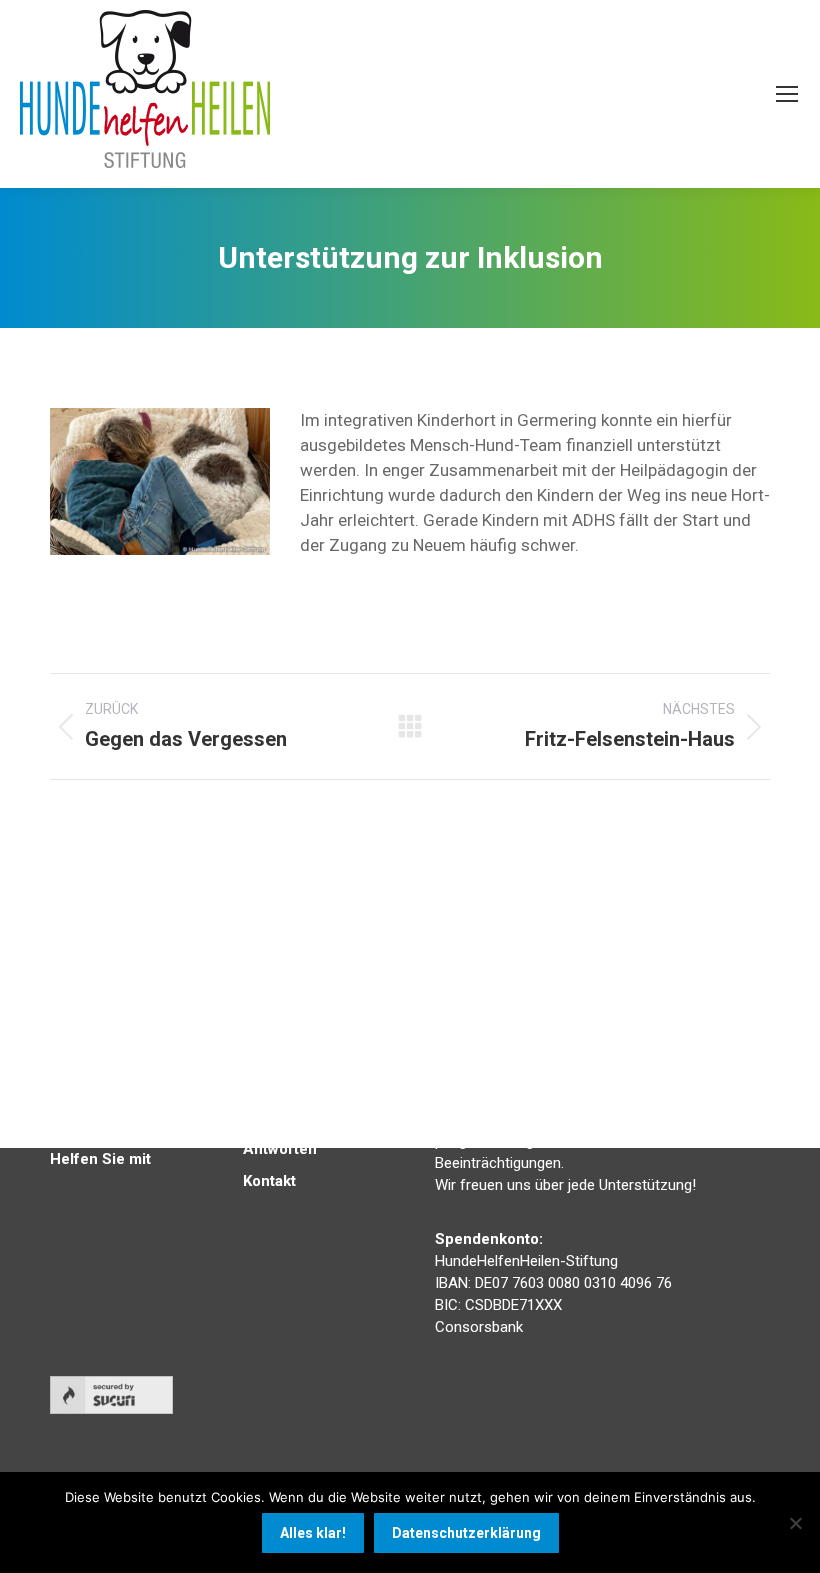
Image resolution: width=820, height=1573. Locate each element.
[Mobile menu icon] (787, 94)
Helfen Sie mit (100, 1159)
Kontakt (269, 1181)
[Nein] (795, 1523)
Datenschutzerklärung (466, 1533)
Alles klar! (313, 1533)
